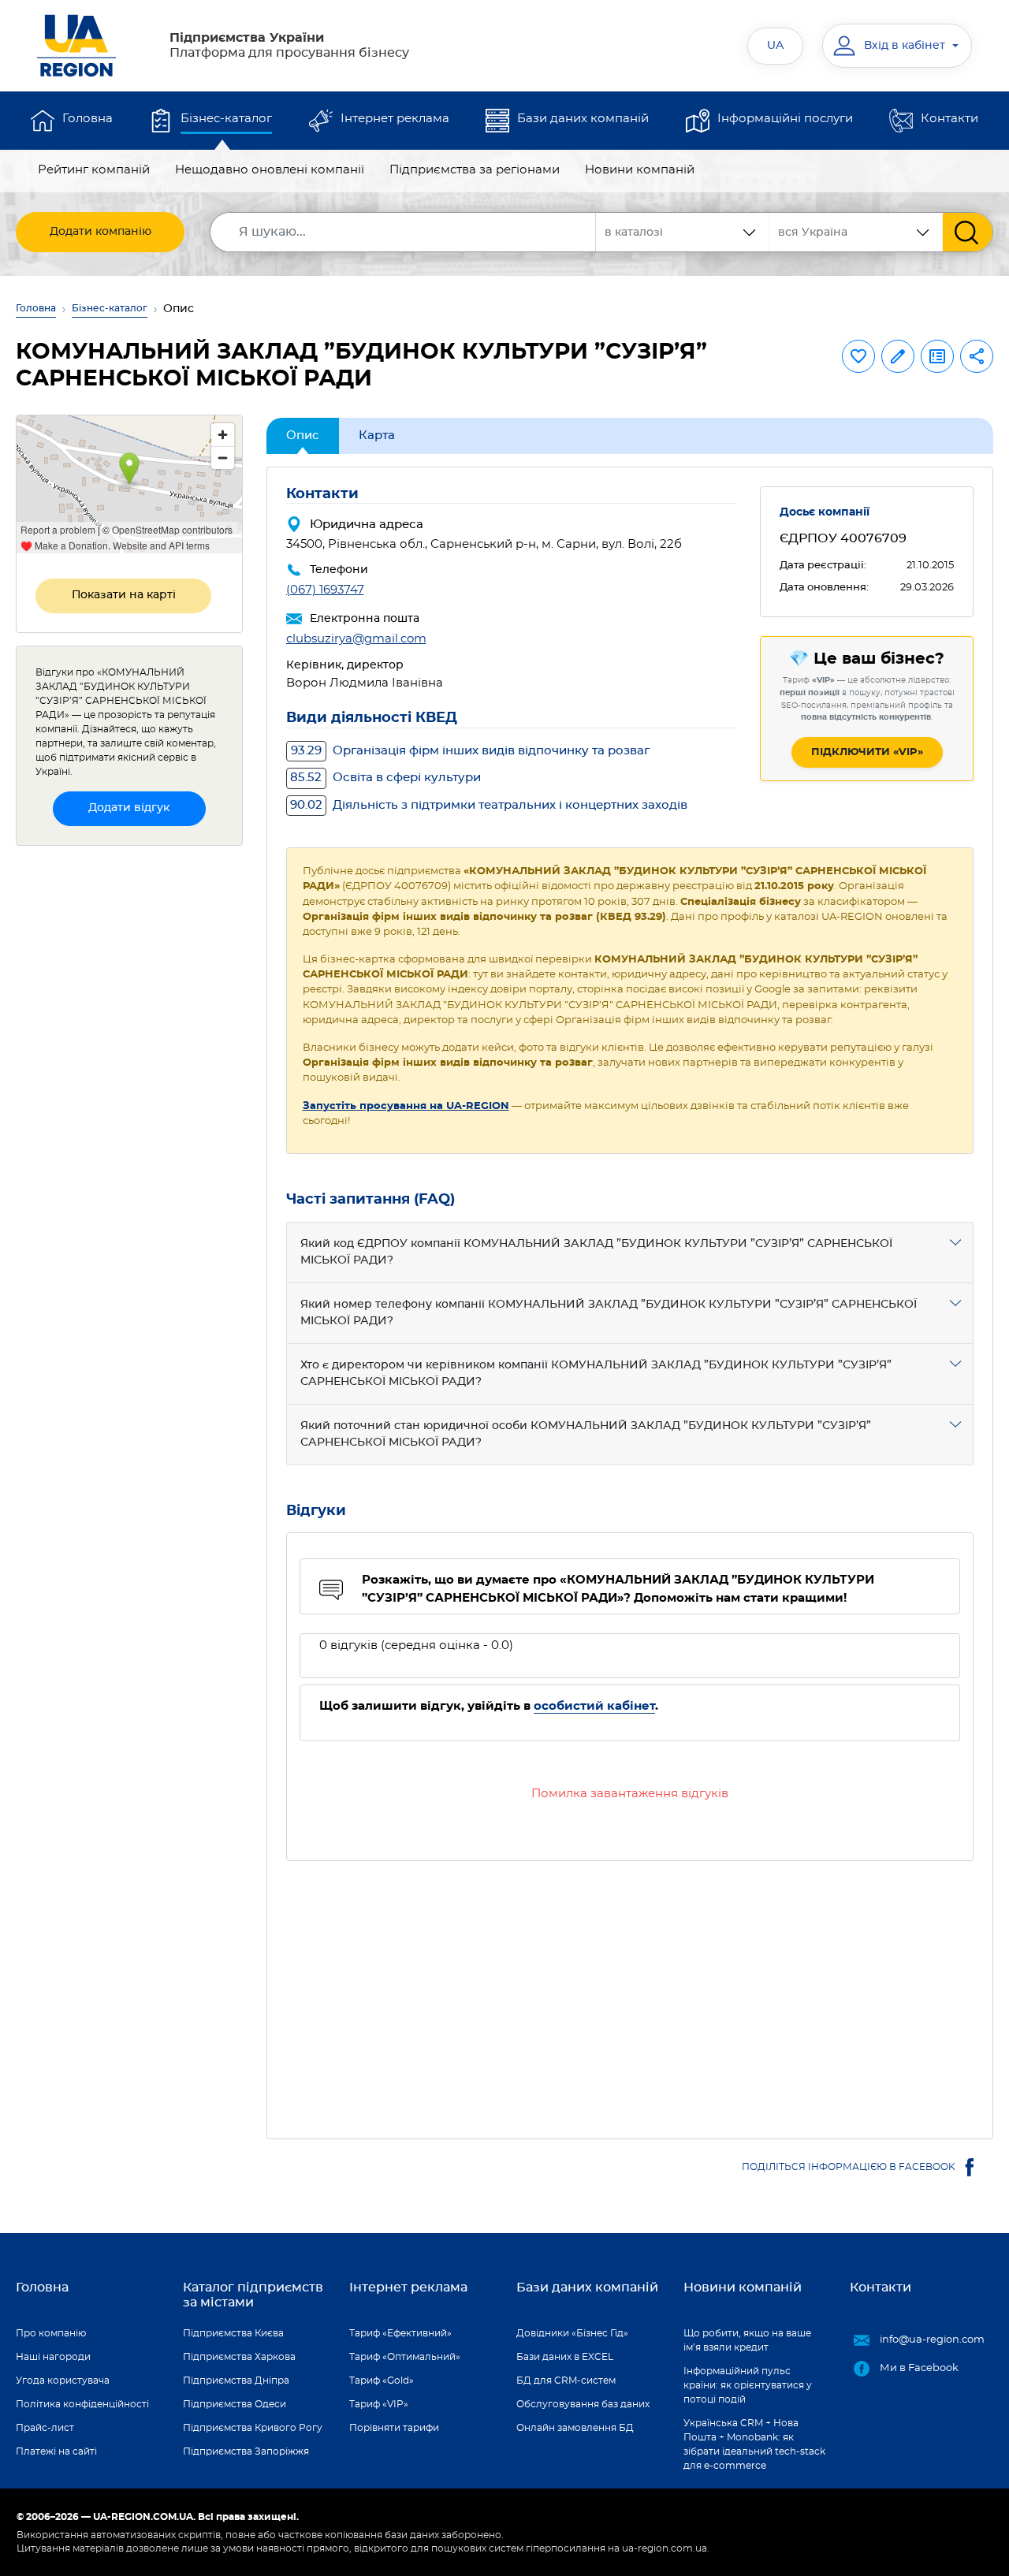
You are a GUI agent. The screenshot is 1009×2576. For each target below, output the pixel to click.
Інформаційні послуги (785, 119)
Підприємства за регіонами (475, 170)
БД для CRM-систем (566, 2381)
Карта (377, 436)
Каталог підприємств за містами (253, 2295)
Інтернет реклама (395, 119)
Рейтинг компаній (94, 170)
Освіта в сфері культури (385, 778)
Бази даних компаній (583, 119)
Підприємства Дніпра (236, 2381)
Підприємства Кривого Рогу (253, 2428)
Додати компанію (101, 232)
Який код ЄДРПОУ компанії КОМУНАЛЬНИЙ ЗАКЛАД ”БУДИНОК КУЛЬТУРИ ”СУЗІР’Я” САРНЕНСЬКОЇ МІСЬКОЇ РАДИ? (596, 1252)
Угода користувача (63, 2381)
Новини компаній (640, 170)
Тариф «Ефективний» (400, 2333)
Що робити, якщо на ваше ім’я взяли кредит (747, 2340)
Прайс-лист (45, 2428)
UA (775, 46)
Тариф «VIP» (379, 2404)
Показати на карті (124, 595)
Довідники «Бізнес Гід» (572, 2333)
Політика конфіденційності (82, 2404)
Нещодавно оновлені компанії (270, 170)
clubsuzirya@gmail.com (356, 639)
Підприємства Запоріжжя (246, 2451)
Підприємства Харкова (239, 2357)
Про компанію (51, 2333)
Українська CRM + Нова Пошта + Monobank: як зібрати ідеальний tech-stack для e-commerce (754, 2444)
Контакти (949, 119)
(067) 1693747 (325, 590)
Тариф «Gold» (382, 2381)
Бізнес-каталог (226, 119)
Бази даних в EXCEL (565, 2357)
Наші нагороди (53, 2357)
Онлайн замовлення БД (575, 2428)
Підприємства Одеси (235, 2404)
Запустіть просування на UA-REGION (406, 1106)
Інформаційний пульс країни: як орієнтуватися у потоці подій (748, 2385)
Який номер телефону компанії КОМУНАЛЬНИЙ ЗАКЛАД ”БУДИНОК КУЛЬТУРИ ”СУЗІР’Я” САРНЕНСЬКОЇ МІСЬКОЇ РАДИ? (609, 1313)
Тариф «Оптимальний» (405, 2357)
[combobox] (856, 232)
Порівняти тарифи (394, 2428)
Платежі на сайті (56, 2451)
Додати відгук (129, 808)
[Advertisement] (630, 1990)
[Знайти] (968, 232)
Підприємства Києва (233, 2333)
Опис (303, 436)
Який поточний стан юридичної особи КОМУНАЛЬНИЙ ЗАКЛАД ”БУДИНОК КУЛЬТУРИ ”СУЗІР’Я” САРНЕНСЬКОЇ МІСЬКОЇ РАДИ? (586, 1434)
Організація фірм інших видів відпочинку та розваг (470, 751)
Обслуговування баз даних (583, 2404)
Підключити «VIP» (867, 752)
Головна (87, 119)
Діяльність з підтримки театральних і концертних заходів (489, 805)
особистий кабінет (594, 1706)
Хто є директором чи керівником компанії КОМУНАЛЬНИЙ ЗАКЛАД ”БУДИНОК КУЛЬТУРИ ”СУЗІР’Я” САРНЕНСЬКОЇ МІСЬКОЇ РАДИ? (596, 1374)
